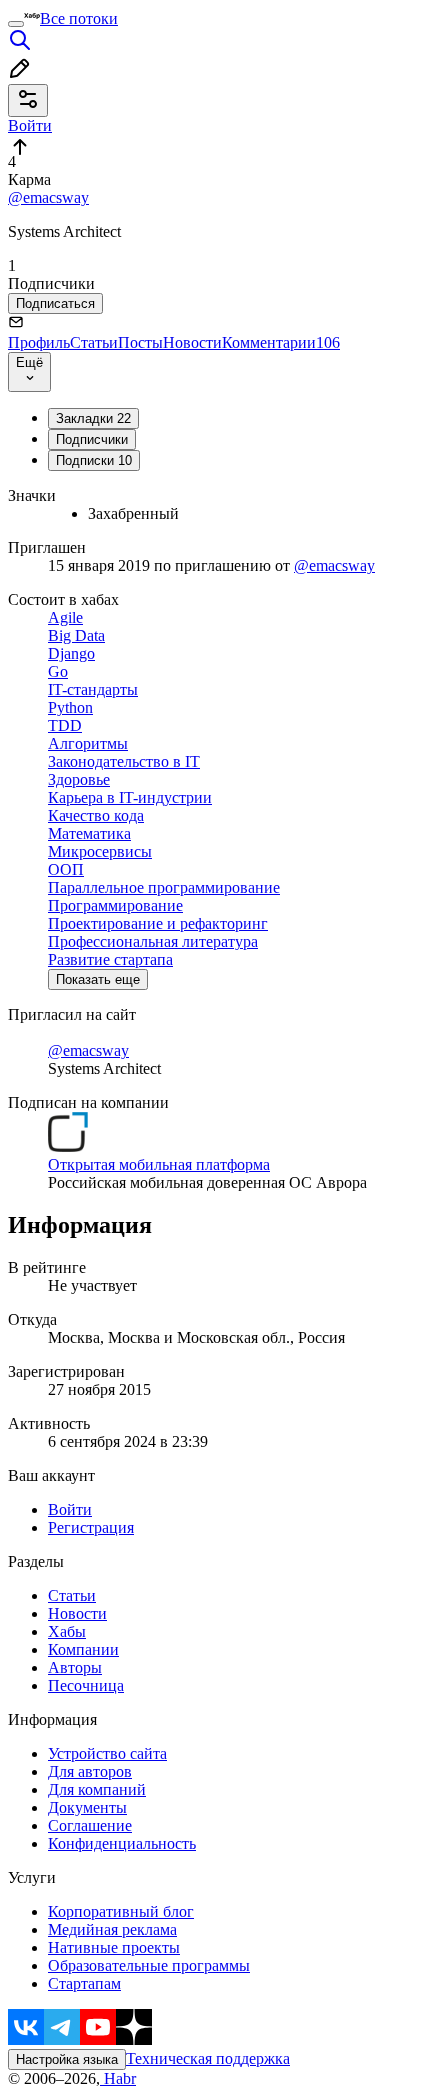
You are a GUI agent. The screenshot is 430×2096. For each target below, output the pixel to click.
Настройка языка (67, 2059)
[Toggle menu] (16, 24)
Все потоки (79, 18)
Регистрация (91, 1527)
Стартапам (84, 1983)
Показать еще (98, 979)
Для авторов (90, 1771)
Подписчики (92, 439)
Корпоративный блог (121, 1911)
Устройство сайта (107, 1753)
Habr (118, 2078)
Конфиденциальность (122, 1843)
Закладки (93, 418)
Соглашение (90, 1825)
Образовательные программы (149, 1965)
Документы (87, 1807)
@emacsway (48, 197)
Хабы (67, 1631)
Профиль (39, 342)
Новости (192, 342)
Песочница (86, 1685)
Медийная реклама (112, 1929)
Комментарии (281, 342)
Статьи (94, 342)
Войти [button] (30, 125)
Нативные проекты (114, 1947)
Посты (140, 342)
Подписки (94, 460)
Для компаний (97, 1789)
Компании (83, 1649)
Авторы (75, 1667)
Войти (70, 1509)
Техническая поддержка (208, 2058)
